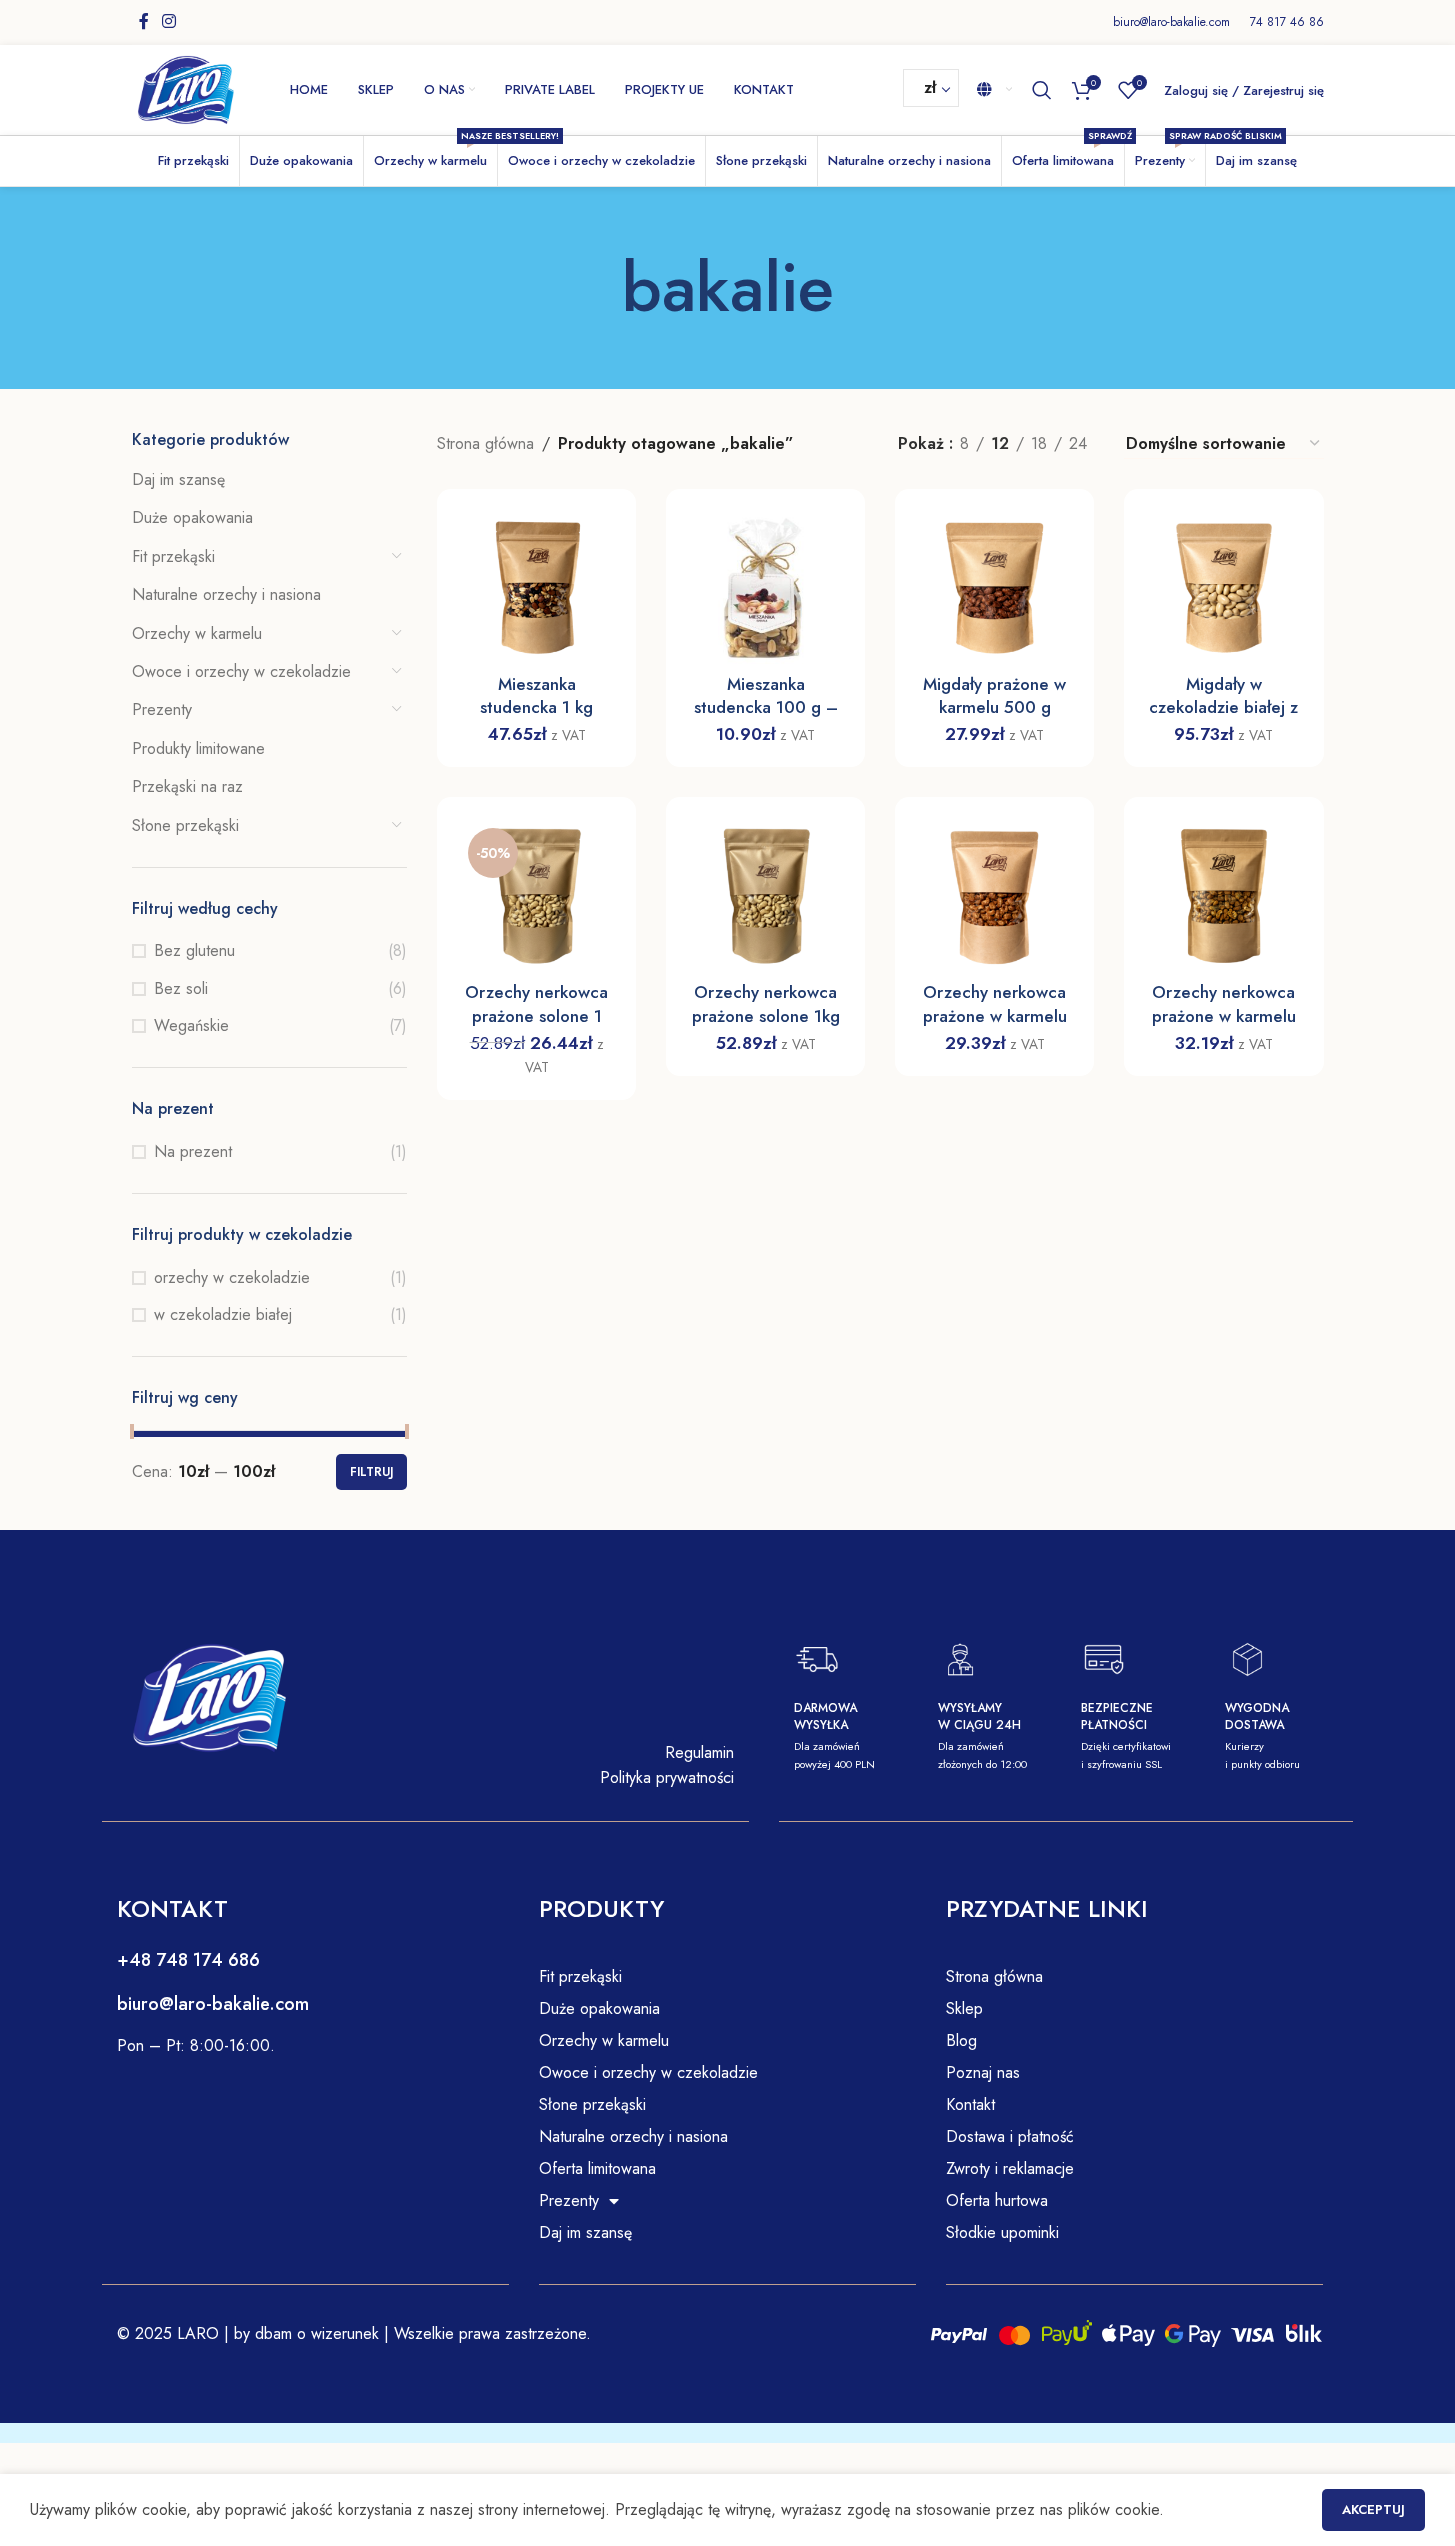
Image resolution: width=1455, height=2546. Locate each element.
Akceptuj (1373, 2509)
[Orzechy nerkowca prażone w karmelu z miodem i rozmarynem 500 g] (1223, 896)
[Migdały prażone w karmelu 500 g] (994, 588)
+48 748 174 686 (188, 1960)
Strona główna (485, 443)
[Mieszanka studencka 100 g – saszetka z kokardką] (765, 588)
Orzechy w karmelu (197, 633)
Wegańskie (191, 1026)
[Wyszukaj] (1042, 90)
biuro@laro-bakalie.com (1171, 22)
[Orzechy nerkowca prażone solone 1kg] (765, 896)
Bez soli (181, 989)
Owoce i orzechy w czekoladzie (241, 671)
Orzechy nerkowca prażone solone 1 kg (536, 1015)
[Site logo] (186, 88)
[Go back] (597, 288)
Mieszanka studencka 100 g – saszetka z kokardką (766, 707)
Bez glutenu (194, 951)
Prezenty (162, 709)
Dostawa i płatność (1010, 2136)
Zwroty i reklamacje (1010, 2168)
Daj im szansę (178, 479)
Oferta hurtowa (997, 2200)
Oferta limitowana (597, 2168)
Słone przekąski (185, 825)
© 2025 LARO (168, 2333)
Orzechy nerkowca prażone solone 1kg (766, 1003)
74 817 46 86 (1287, 22)
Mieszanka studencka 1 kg (536, 695)
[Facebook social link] (144, 21)
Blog (961, 2040)
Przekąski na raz (187, 786)
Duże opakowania (192, 517)
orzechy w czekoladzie (232, 1278)
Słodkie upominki (1002, 2232)
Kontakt (970, 2104)
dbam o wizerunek (314, 2333)
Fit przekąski (173, 556)
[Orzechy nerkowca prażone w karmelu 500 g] (994, 896)
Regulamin (699, 1752)
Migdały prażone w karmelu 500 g (994, 695)
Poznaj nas (983, 2072)
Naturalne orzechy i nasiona (226, 594)
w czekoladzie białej (223, 1315)
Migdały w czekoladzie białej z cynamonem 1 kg (1223, 707)
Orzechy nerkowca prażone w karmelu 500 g (995, 1015)
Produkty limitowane (198, 748)
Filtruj (371, 1472)
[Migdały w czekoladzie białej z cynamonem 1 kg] (1223, 588)
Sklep (964, 2008)
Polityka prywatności (667, 1777)
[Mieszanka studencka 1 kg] (536, 588)
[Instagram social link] (169, 21)
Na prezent (193, 1152)
